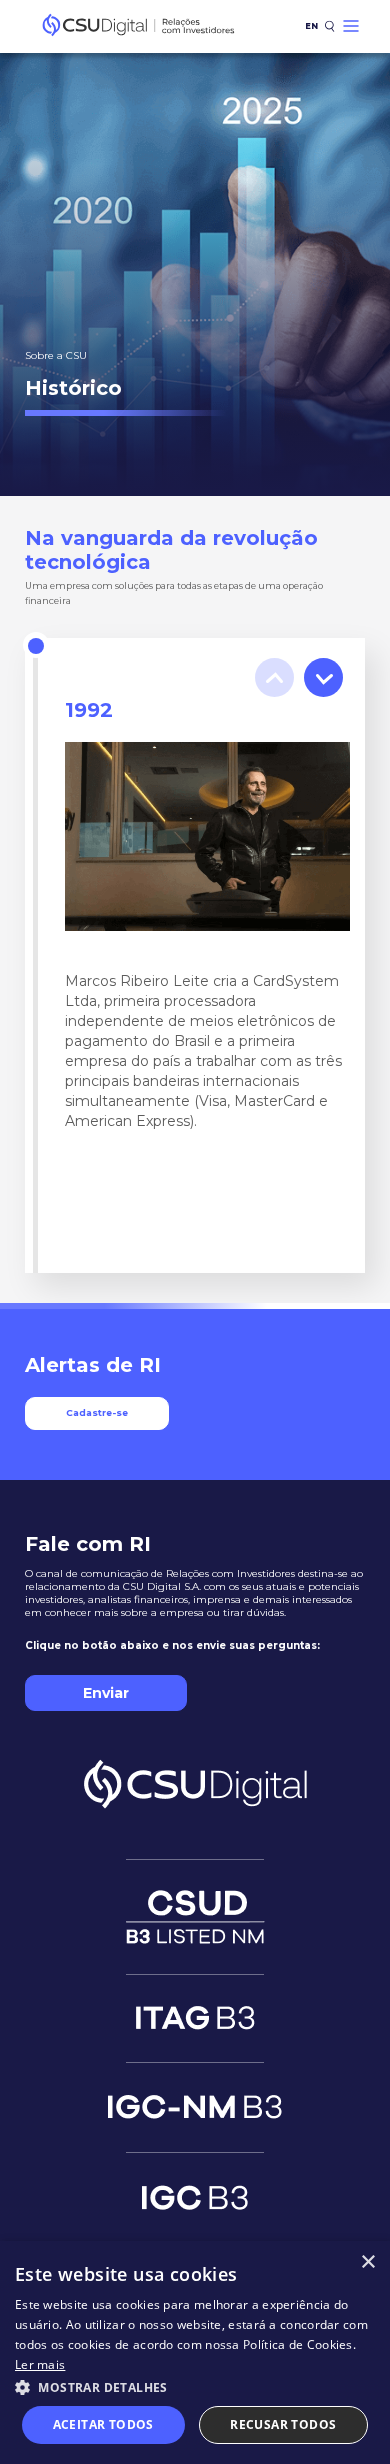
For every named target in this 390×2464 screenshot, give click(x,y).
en (311, 26)
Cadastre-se (97, 1412)
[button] (195, 2386)
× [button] (367, 2262)
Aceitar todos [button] (103, 2424)
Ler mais (40, 2364)
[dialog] (195, 2352)
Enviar (106, 1693)
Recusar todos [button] (283, 2424)
